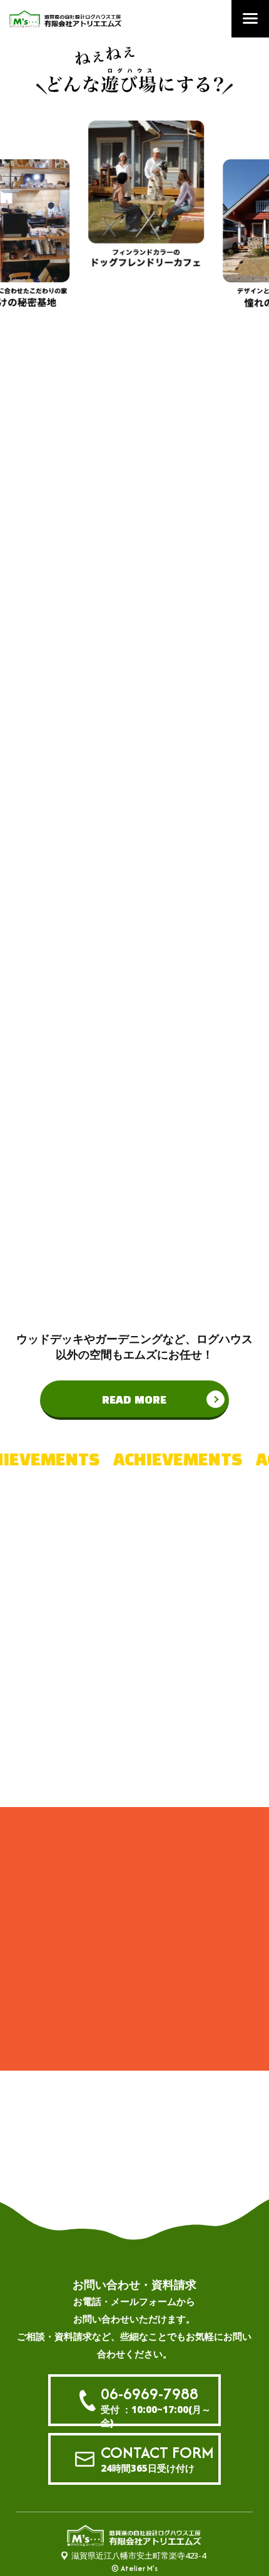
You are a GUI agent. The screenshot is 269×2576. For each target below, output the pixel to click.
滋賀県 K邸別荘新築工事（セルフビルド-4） (112, 1945)
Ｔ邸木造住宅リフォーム (112, 2000)
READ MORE (134, 1400)
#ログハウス (130, 1630)
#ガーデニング (134, 1761)
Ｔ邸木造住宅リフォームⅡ (109, 1975)
